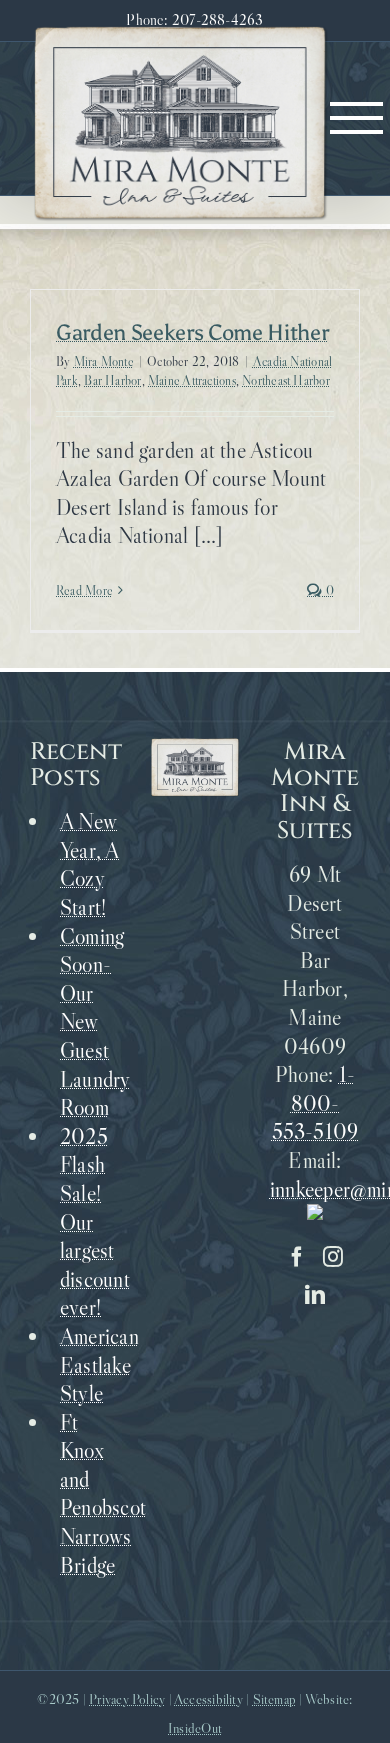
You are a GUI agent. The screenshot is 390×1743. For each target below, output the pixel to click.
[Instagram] (333, 1257)
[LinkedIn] (315, 1295)
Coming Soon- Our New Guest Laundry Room (90, 1022)
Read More (84, 590)
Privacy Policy (127, 1699)
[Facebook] (297, 1257)
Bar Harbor (112, 380)
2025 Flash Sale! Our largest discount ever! (90, 1222)
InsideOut (195, 1728)
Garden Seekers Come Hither (192, 332)
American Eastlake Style (90, 1365)
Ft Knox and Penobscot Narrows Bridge (90, 1494)
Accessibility (208, 1699)
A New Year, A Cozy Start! (90, 864)
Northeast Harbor (286, 380)
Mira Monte (104, 361)
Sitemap (275, 1699)
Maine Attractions (192, 380)
